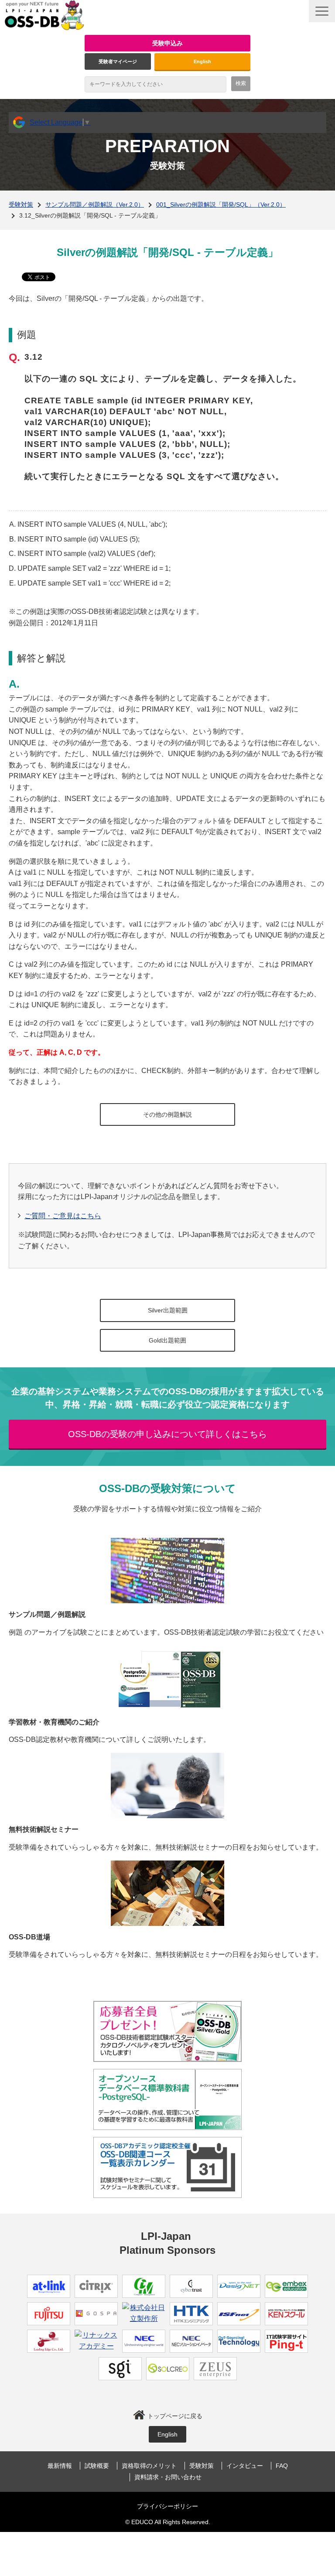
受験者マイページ (118, 61)
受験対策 (21, 204)
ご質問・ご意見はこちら (63, 1216)
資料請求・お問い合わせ (168, 2477)
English (202, 61)
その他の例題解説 (167, 1114)
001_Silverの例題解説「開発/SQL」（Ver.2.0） (221, 204)
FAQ (282, 2466)
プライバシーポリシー (167, 2506)
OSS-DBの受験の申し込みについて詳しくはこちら (167, 1434)
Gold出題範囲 (167, 1340)
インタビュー (245, 2466)
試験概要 (97, 2466)
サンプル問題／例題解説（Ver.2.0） (95, 204)
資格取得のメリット (149, 2466)
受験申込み (167, 43)
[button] (322, 11)
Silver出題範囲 (168, 1310)
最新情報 (60, 2466)
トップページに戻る (175, 2416)
